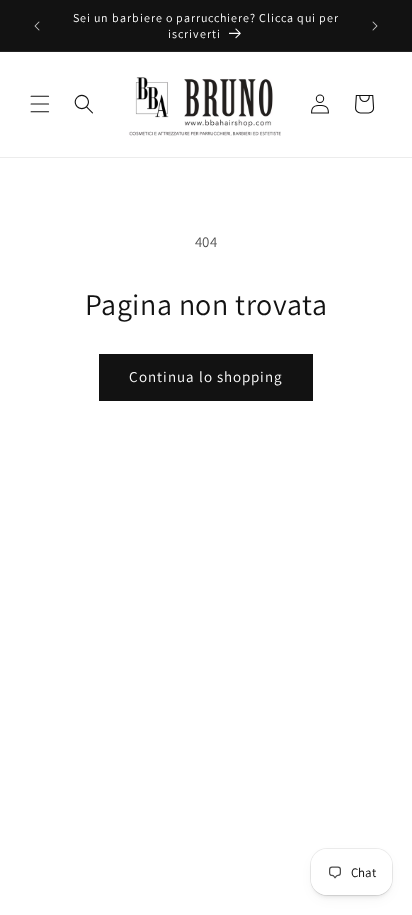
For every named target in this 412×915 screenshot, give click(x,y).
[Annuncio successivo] (375, 26)
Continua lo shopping (206, 376)
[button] (40, 104)
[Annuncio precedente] (37, 26)
